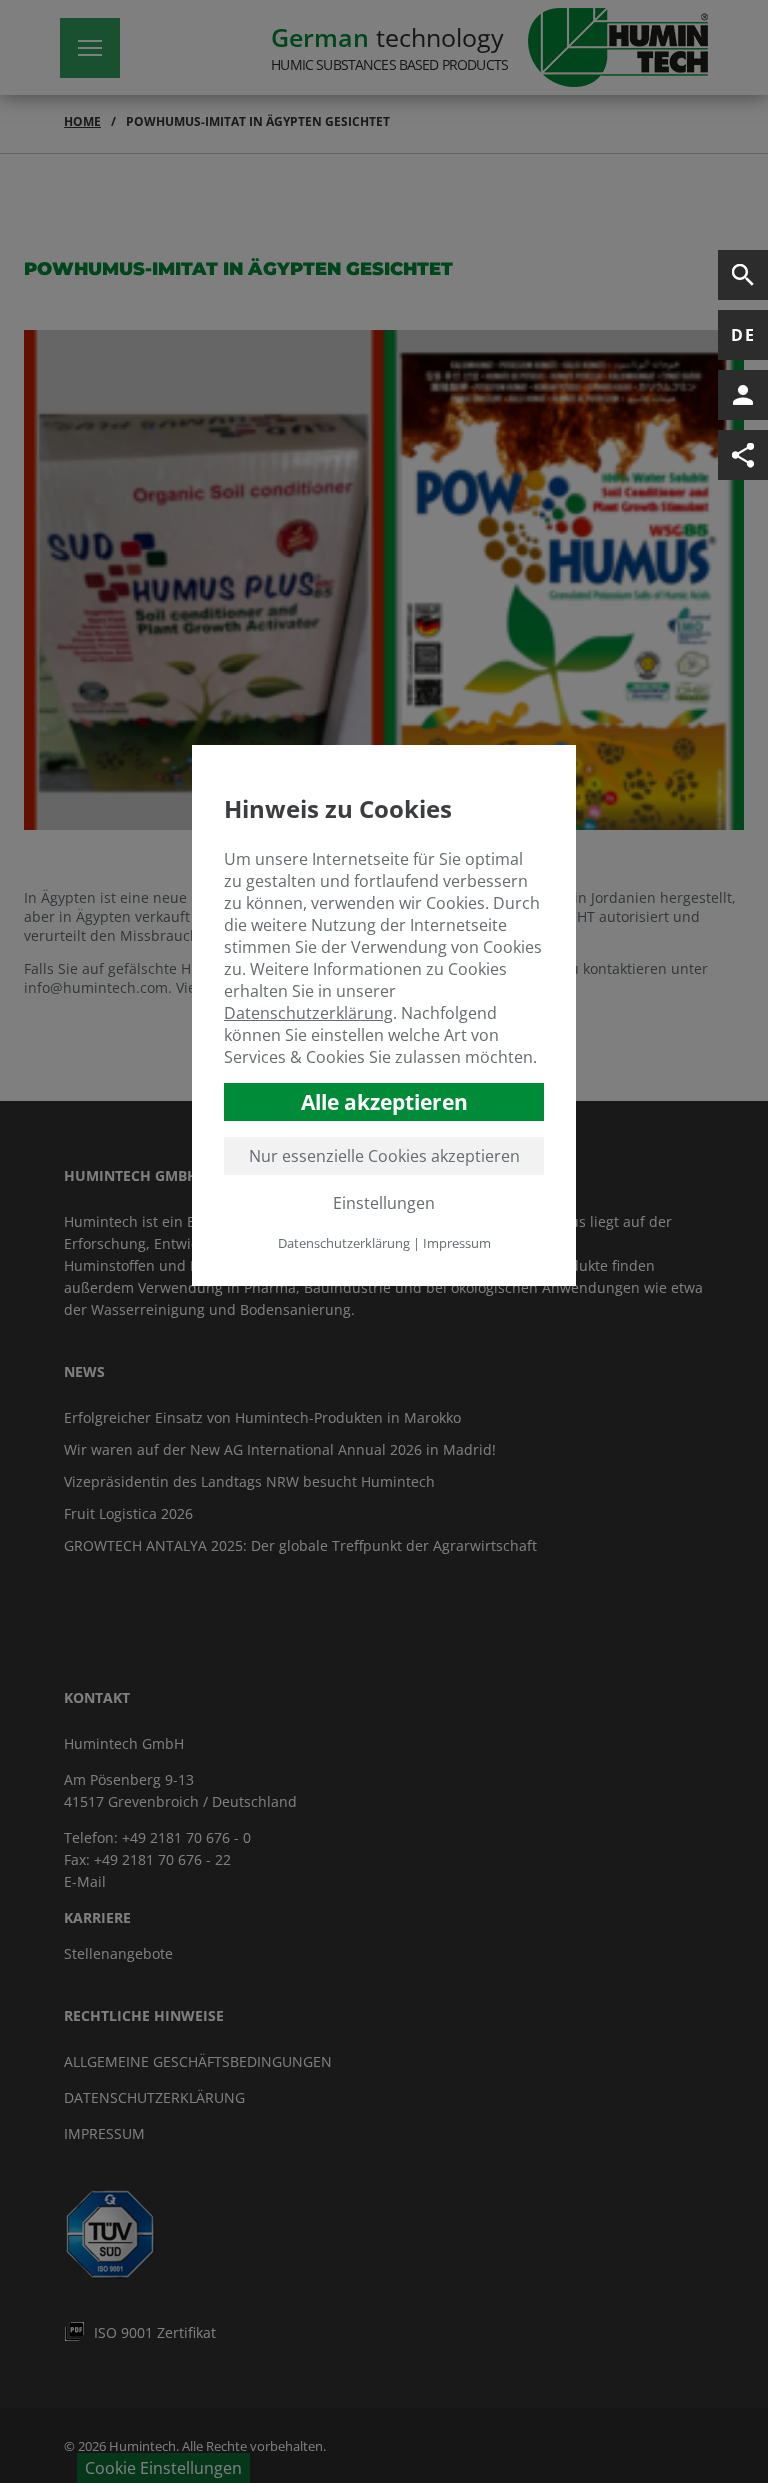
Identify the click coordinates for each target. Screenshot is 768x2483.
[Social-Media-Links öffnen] (743, 455)
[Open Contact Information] (743, 395)
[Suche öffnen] (743, 275)
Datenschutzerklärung (308, 1013)
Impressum (457, 1243)
